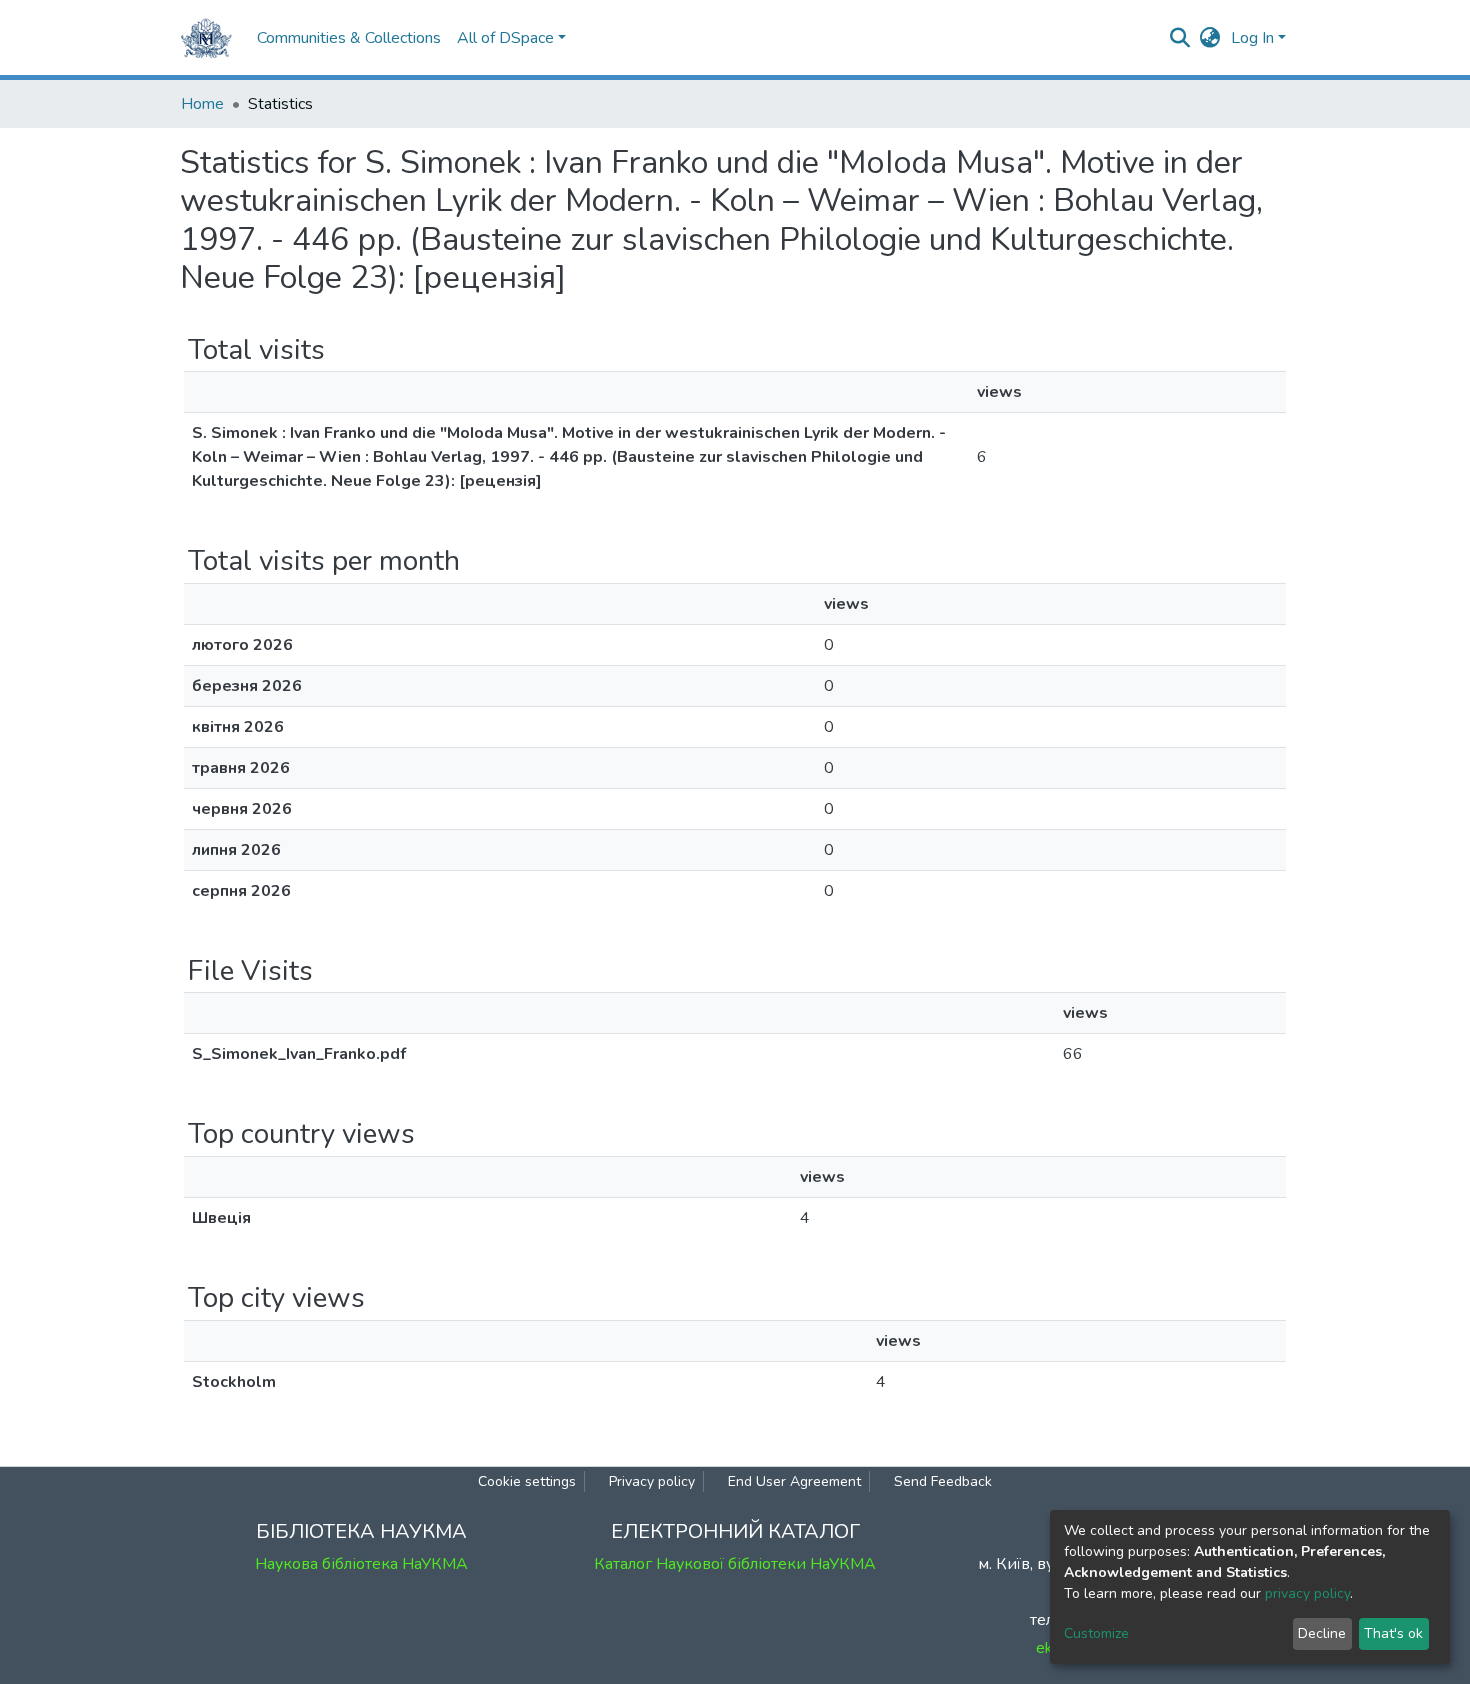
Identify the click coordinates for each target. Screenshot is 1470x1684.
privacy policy (1307, 1593)
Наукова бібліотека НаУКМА (361, 1564)
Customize (1096, 1633)
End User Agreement (794, 1481)
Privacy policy (652, 1481)
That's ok (1393, 1633)
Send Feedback (943, 1481)
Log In (1252, 38)
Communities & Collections (349, 38)
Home (202, 104)
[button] (1210, 38)
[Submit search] (1180, 38)
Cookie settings (527, 1481)
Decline (1322, 1633)
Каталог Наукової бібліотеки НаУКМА (735, 1564)
